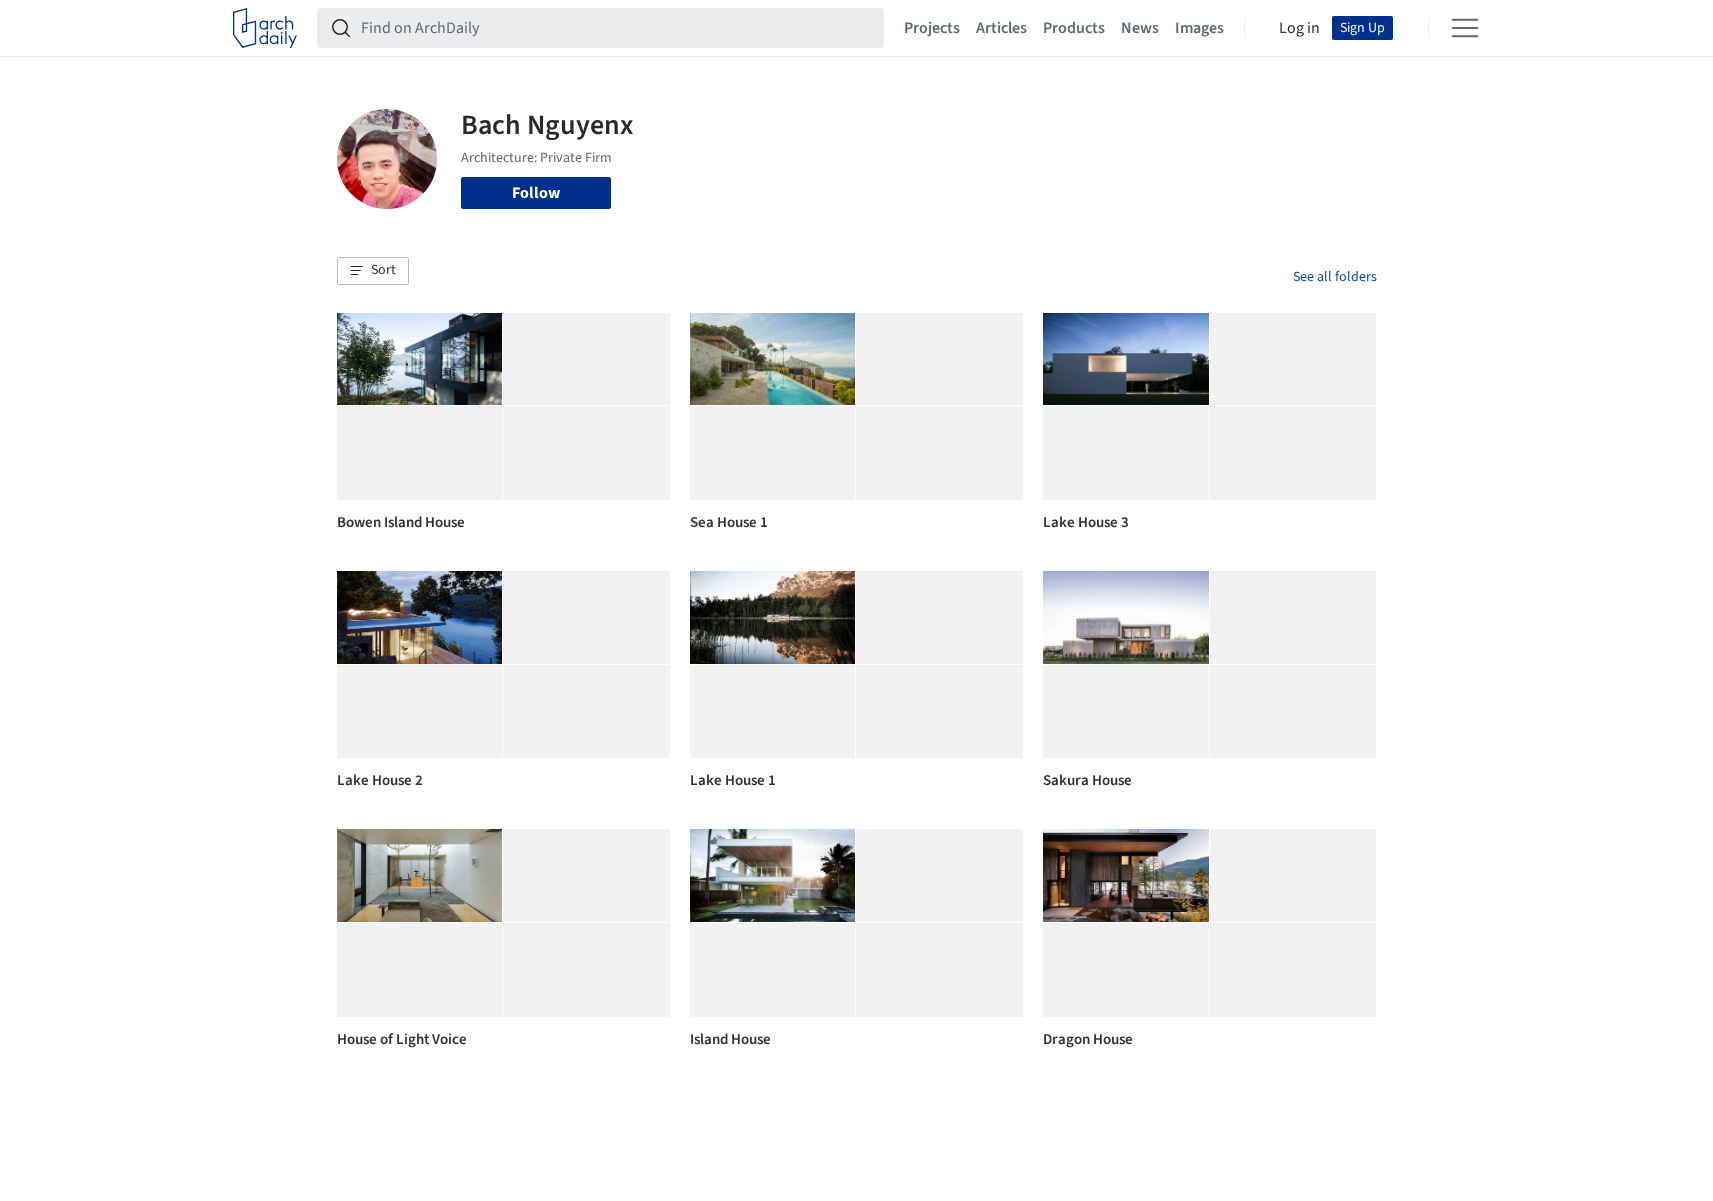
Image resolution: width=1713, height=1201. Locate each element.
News (1140, 28)
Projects (932, 28)
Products (1074, 28)
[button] (373, 271)
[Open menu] (1465, 28)
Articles (1001, 28)
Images (1199, 28)
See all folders (1335, 277)
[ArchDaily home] (265, 28)
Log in (1299, 28)
